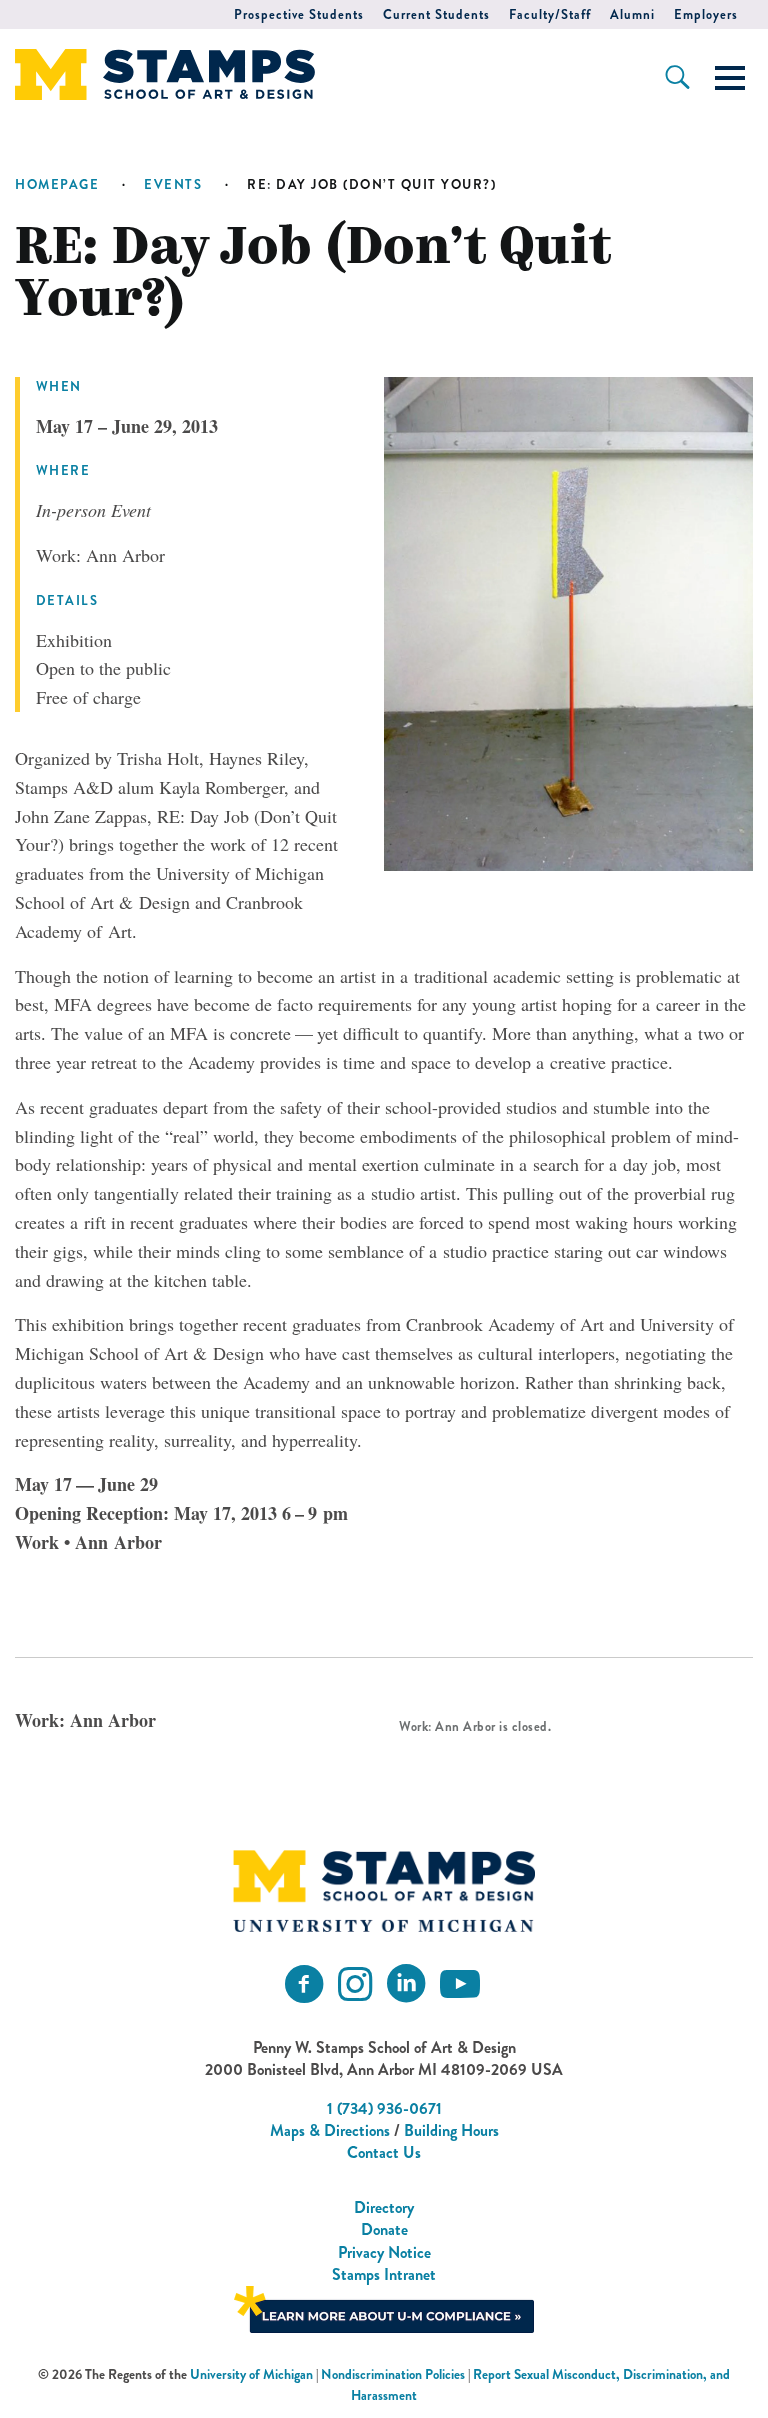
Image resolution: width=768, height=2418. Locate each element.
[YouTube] (460, 1984)
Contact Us (384, 2152)
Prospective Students (299, 14)
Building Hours (451, 2130)
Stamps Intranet (384, 2274)
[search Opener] (677, 77)
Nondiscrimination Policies (393, 2374)
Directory (384, 2207)
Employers (706, 14)
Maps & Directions (330, 2130)
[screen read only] (730, 78)
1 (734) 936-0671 (384, 2108)
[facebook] (304, 1984)
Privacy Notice (384, 2252)
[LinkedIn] (406, 1984)
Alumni (632, 14)
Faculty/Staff (550, 14)
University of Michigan (251, 2374)
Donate (384, 2229)
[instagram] (355, 1984)
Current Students (436, 14)
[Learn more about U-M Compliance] (384, 2307)
